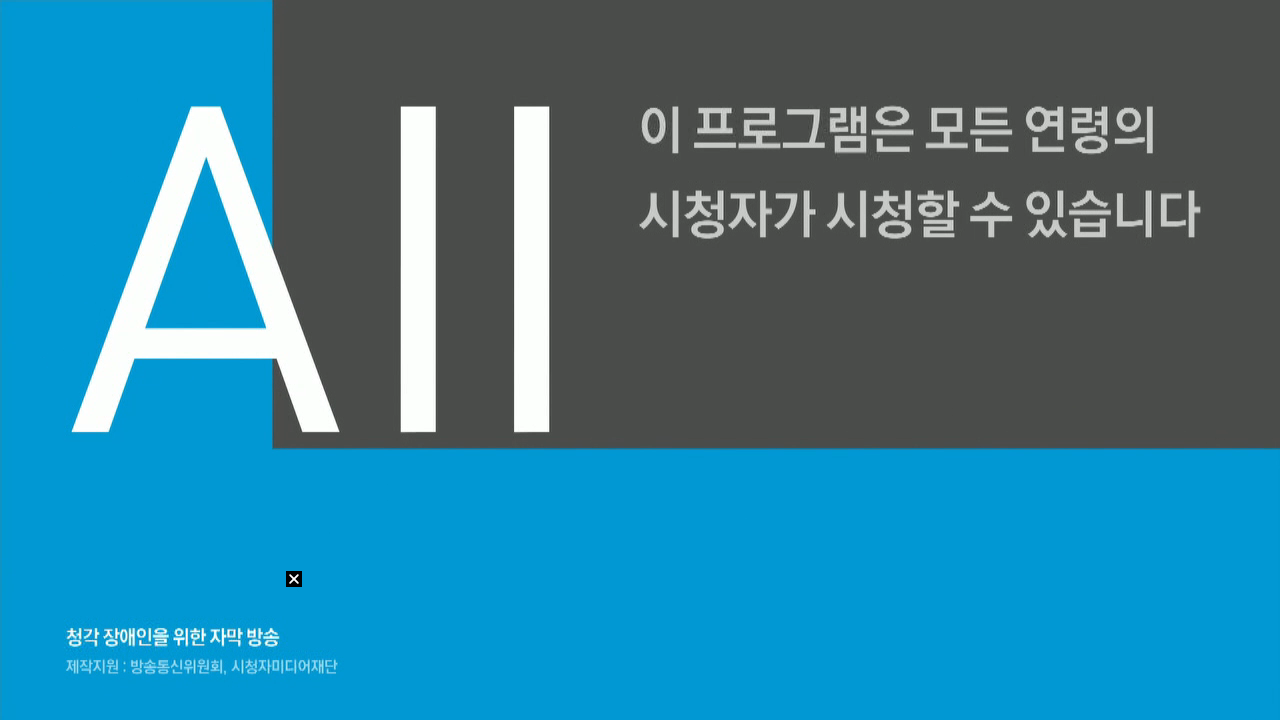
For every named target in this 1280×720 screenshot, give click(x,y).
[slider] (640, 681)
